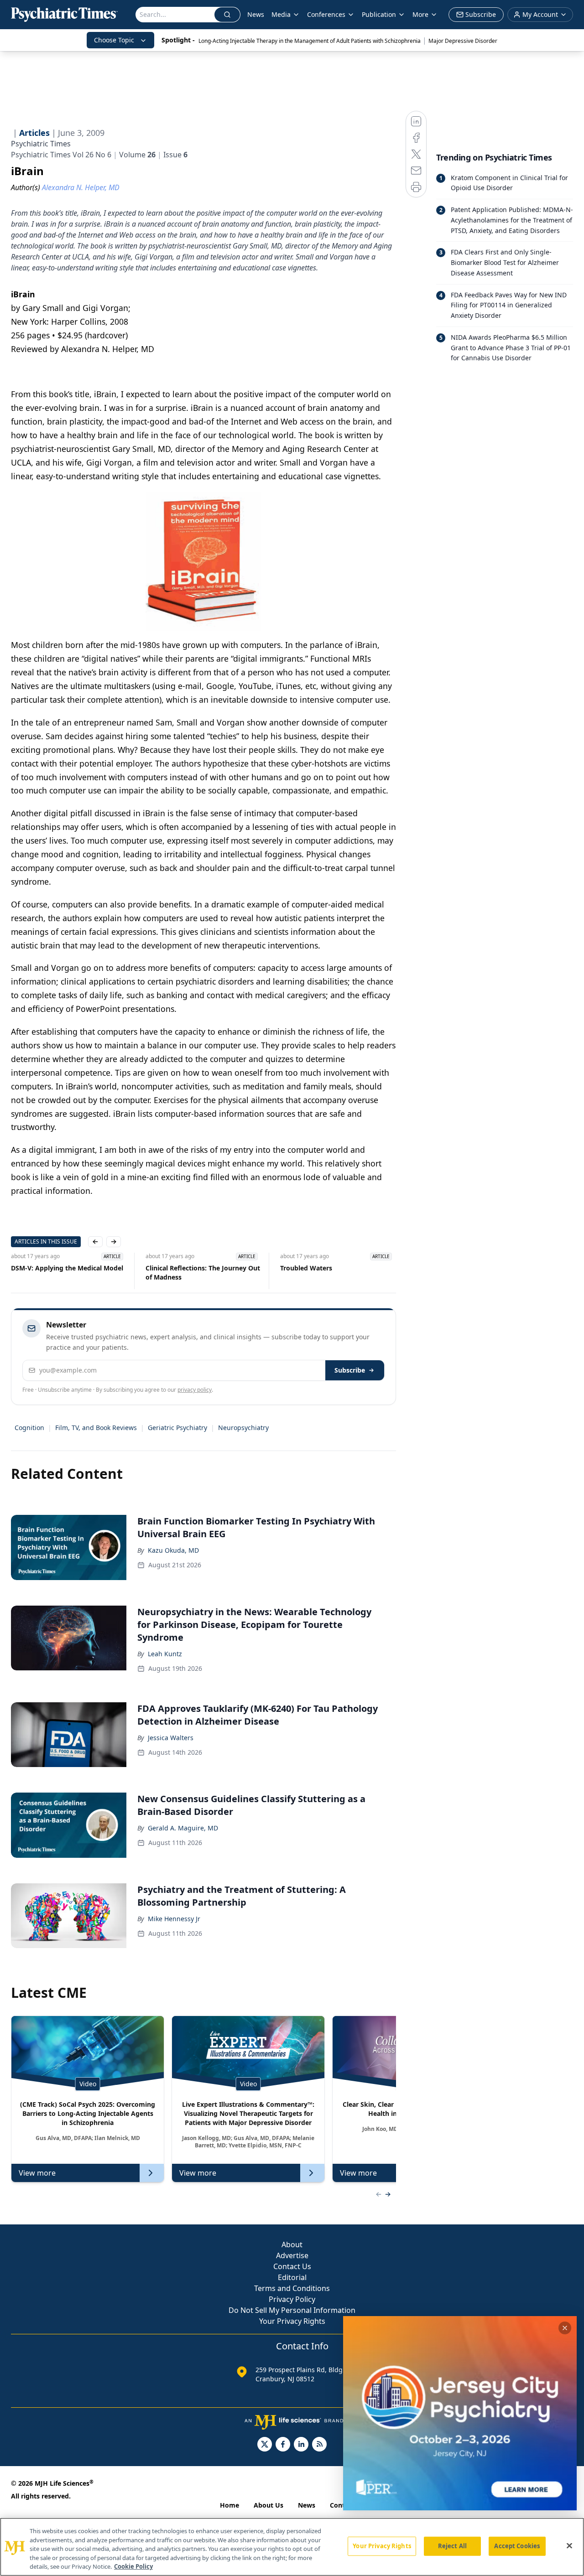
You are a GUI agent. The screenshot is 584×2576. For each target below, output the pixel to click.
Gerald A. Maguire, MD (183, 1828)
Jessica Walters (171, 1738)
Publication (379, 14)
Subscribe (350, 1370)
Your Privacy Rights (292, 2321)
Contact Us (292, 2266)
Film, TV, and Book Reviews (96, 1428)
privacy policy (195, 1390)
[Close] (569, 2546)
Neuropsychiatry (243, 1428)
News (256, 14)
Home (229, 2505)
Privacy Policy (292, 2299)
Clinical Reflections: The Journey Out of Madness (203, 1272)
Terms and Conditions (292, 2288)
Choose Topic (114, 40)
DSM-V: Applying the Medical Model (67, 1268)
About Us (269, 2505)
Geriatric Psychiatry (177, 1428)
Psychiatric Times (41, 144)
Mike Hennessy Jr (174, 1919)
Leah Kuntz (165, 1654)
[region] (292, 2547)
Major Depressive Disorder (463, 41)
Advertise (292, 2255)
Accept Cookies (517, 2546)
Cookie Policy (133, 2566)
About (292, 2244)
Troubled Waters (306, 1268)
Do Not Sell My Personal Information (292, 2310)
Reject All (452, 2546)
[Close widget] (565, 2328)
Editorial (292, 2277)
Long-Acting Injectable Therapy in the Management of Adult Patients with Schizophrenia (310, 41)
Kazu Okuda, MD (173, 1550)
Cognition (29, 1428)
